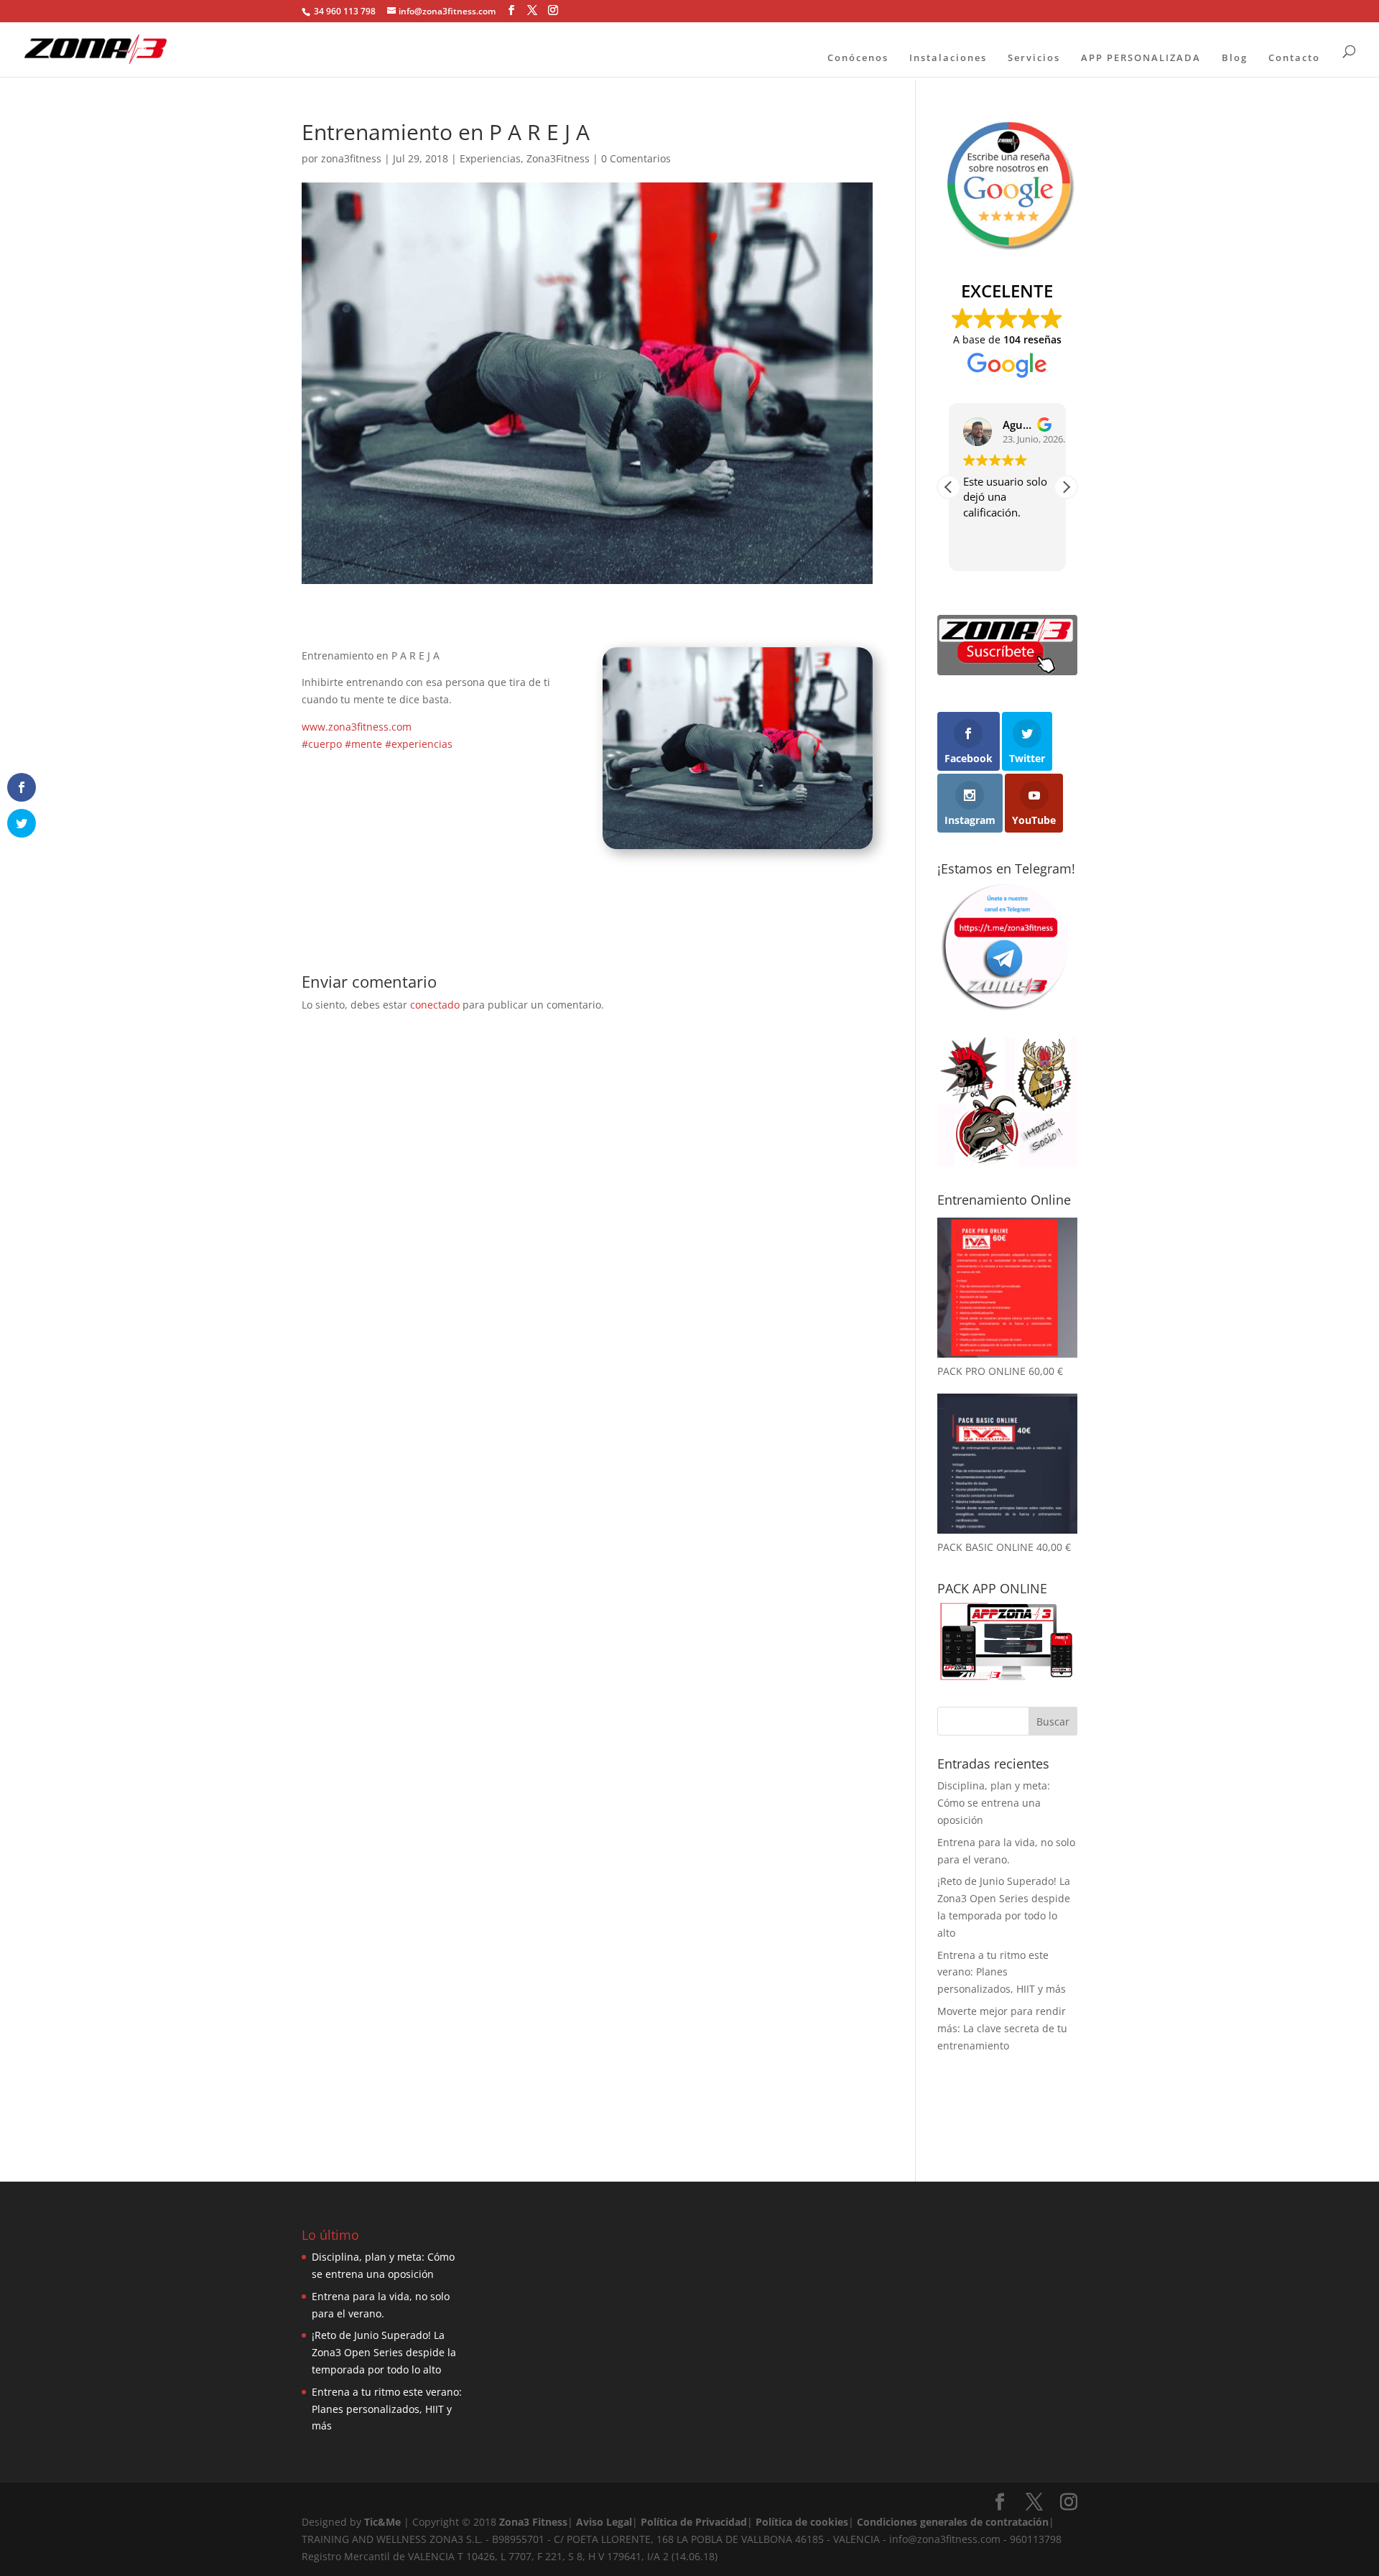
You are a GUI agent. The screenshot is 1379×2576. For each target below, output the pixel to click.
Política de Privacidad (694, 2522)
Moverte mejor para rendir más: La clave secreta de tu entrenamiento (1002, 2028)
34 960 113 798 (344, 11)
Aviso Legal (604, 2522)
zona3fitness (351, 158)
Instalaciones (948, 57)
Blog (1235, 57)
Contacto (1294, 57)
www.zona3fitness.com (357, 727)
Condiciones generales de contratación (953, 2522)
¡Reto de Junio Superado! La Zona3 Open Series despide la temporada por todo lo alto (384, 2352)
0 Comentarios (636, 158)
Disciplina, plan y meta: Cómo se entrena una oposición (994, 1803)
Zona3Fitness (558, 158)
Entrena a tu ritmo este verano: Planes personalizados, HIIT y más (1002, 1972)
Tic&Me (382, 2522)
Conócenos (858, 57)
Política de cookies (802, 2522)
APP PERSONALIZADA (1141, 57)
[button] (1066, 487)
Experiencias (490, 158)
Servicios (1034, 57)
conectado (435, 1005)
